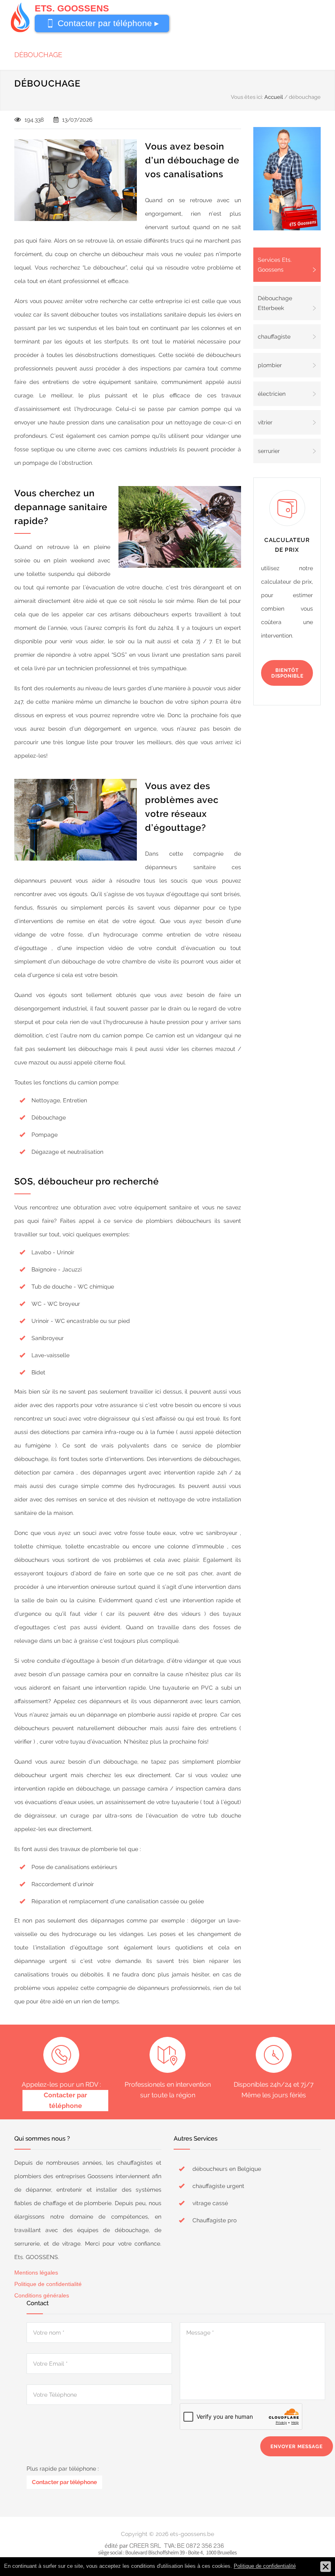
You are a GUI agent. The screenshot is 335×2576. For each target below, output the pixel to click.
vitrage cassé (210, 2203)
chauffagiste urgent (218, 2186)
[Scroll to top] (313, 2554)
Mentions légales (36, 2273)
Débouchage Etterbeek (275, 303)
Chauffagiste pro (214, 2220)
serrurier (269, 451)
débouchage (38, 55)
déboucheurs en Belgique (227, 2169)
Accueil (274, 97)
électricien (272, 394)
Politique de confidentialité (48, 2284)
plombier (270, 365)
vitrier (265, 422)
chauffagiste (274, 337)
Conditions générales (42, 2295)
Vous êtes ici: (247, 97)
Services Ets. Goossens (275, 265)
